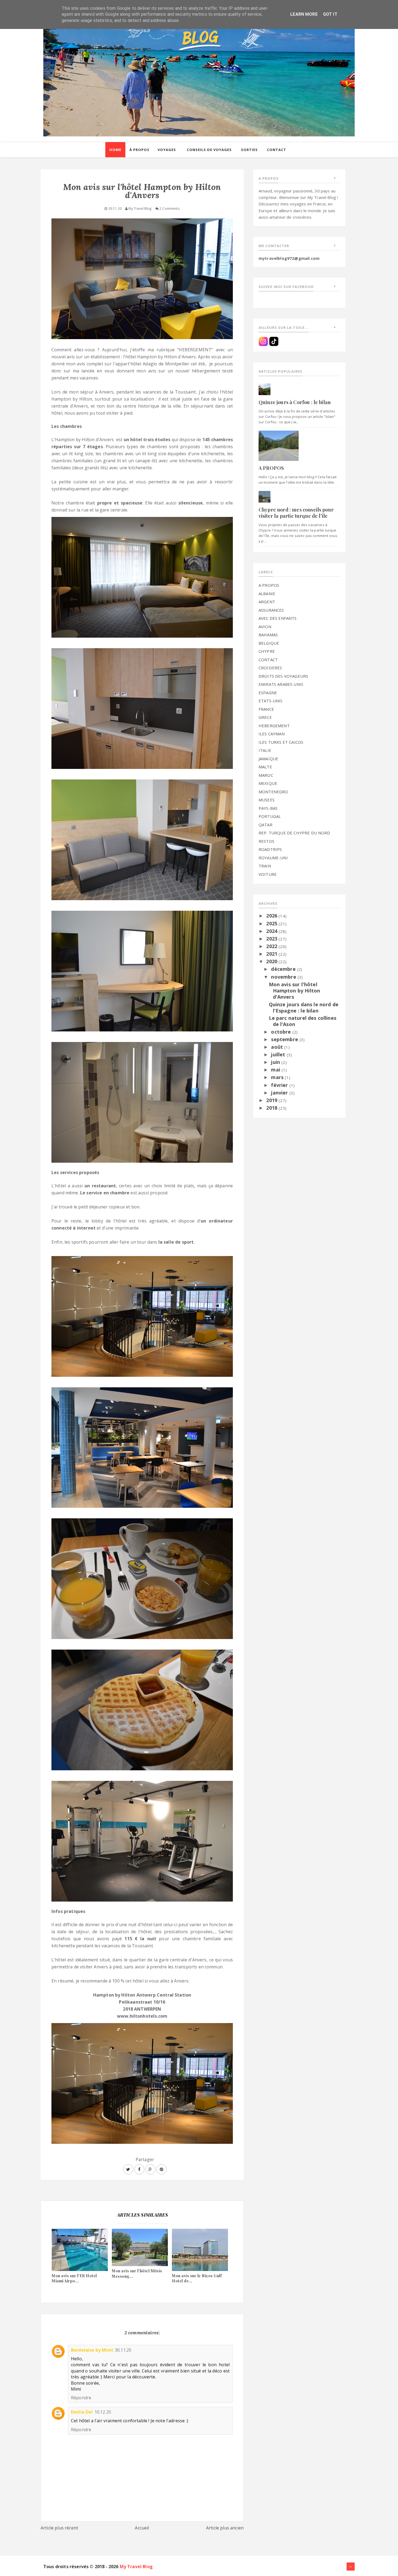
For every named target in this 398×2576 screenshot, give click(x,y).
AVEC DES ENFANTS (278, 618)
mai (276, 1070)
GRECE (265, 717)
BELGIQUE (269, 643)
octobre (282, 1032)
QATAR (265, 825)
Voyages (167, 150)
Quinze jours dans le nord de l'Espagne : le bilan (304, 1007)
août (278, 1047)
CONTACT (268, 660)
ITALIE (265, 750)
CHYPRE (267, 651)
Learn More (304, 14)
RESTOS (266, 841)
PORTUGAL (270, 816)
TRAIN (265, 866)
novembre (284, 977)
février (280, 1085)
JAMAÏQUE (268, 759)
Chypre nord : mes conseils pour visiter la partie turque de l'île (296, 513)
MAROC (266, 775)
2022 (272, 946)
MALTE (265, 767)
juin (276, 1062)
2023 (272, 939)
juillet (279, 1054)
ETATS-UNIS (271, 701)
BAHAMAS (268, 635)
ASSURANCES (271, 610)
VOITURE (268, 874)
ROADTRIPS (270, 849)
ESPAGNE (268, 693)
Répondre (81, 2398)
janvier (280, 1093)
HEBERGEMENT (274, 726)
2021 (272, 954)
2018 (272, 1108)
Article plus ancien (225, 2528)
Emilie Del (82, 2412)
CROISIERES (270, 668)
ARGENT (267, 602)
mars (278, 1077)
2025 (272, 923)
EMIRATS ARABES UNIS (281, 684)
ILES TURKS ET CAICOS (281, 742)
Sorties (249, 150)
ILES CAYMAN (272, 734)
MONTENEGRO (273, 792)
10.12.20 (103, 2412)
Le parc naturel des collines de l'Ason (303, 1021)
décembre (284, 969)
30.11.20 (123, 2350)
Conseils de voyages (209, 150)
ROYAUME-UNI (273, 858)
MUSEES (267, 800)
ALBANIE (267, 594)
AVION (265, 627)
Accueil (142, 2528)
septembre (285, 1039)
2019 (272, 1100)
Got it (330, 14)
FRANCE (266, 709)
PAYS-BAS (268, 808)
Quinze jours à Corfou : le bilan (295, 402)
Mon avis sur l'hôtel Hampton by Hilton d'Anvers (295, 991)
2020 (272, 961)
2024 (272, 931)
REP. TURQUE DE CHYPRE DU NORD (294, 833)
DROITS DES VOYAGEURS (283, 676)
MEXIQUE (268, 783)
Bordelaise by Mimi (92, 2350)
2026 (272, 916)
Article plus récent (59, 2528)
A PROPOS (271, 468)
